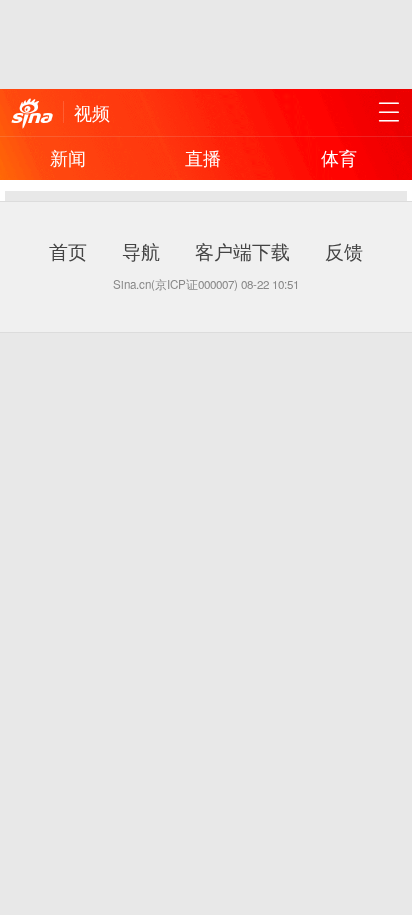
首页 (68, 250)
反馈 (344, 250)
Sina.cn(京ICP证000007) (175, 284)
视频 (92, 112)
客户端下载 (242, 250)
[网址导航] (388, 112)
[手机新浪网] (32, 114)
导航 (141, 250)
